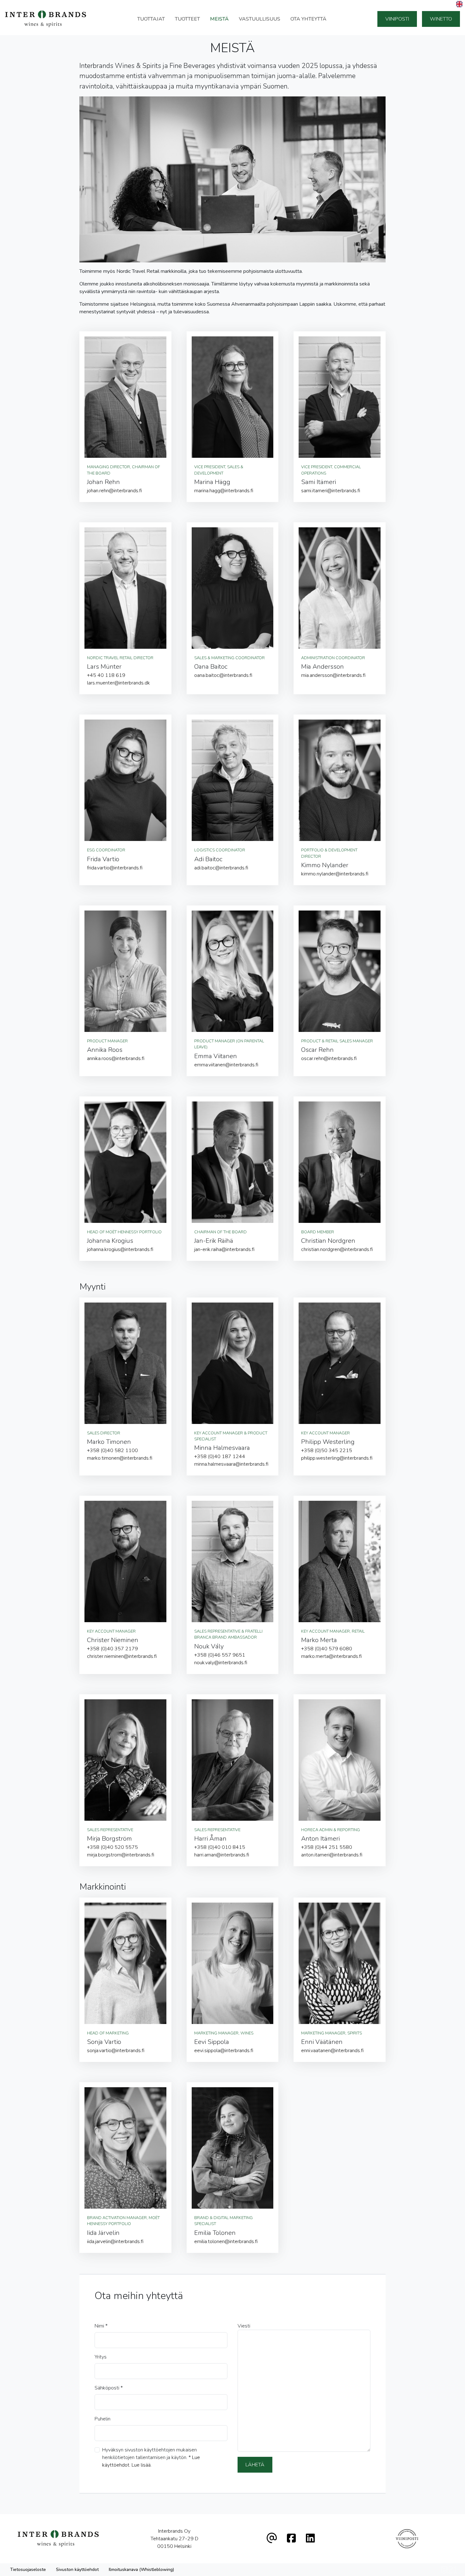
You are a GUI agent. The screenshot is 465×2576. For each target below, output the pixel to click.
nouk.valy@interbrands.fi (221, 1663)
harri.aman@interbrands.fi (222, 1855)
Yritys (101, 2357)
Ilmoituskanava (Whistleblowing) (141, 2570)
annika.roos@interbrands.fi (116, 1058)
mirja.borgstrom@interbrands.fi (121, 1855)
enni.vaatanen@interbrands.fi (332, 2051)
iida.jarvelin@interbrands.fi (115, 2242)
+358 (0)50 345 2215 (327, 1451)
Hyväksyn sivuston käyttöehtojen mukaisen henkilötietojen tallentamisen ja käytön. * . (151, 2457)
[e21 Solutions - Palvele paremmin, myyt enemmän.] (449, 2569)
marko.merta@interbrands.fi (332, 1656)
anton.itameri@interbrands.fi (332, 1855)
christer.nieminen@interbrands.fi (122, 1656)
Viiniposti (397, 19)
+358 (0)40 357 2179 (112, 1649)
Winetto (441, 19)
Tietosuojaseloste (28, 2570)
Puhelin (102, 2419)
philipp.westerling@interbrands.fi (337, 1458)
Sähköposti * (109, 2388)
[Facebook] (291, 2539)
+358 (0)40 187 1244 (220, 1457)
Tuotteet (187, 19)
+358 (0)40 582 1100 (112, 1451)
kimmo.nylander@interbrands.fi (335, 874)
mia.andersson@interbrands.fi (333, 675)
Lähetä (255, 2465)
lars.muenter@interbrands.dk (118, 683)
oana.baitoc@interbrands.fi (223, 675)
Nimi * (101, 2326)
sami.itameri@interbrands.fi (331, 491)
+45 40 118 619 (106, 675)
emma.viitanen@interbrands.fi (226, 1065)
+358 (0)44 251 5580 (327, 1847)
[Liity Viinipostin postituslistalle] (407, 2539)
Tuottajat (151, 19)
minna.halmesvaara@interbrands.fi (231, 1464)
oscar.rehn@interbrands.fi (329, 1058)
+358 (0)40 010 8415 (220, 1847)
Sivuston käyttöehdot (77, 2570)
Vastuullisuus (260, 19)
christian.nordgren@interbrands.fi (337, 1249)
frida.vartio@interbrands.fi (115, 868)
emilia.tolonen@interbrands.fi (226, 2242)
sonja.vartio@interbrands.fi (116, 2051)
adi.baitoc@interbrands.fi (221, 868)
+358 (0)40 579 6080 (327, 1649)
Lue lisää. (142, 2465)
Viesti (244, 2326)
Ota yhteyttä (308, 19)
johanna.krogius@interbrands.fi (120, 1249)
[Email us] (272, 2539)
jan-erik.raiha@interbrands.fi (224, 1249)
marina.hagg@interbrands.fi (224, 491)
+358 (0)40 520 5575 (112, 1847)
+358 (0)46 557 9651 (220, 1655)
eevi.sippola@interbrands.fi (224, 2051)
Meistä (219, 19)
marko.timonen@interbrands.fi (120, 1458)
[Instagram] (310, 2539)
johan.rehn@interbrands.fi (115, 491)
